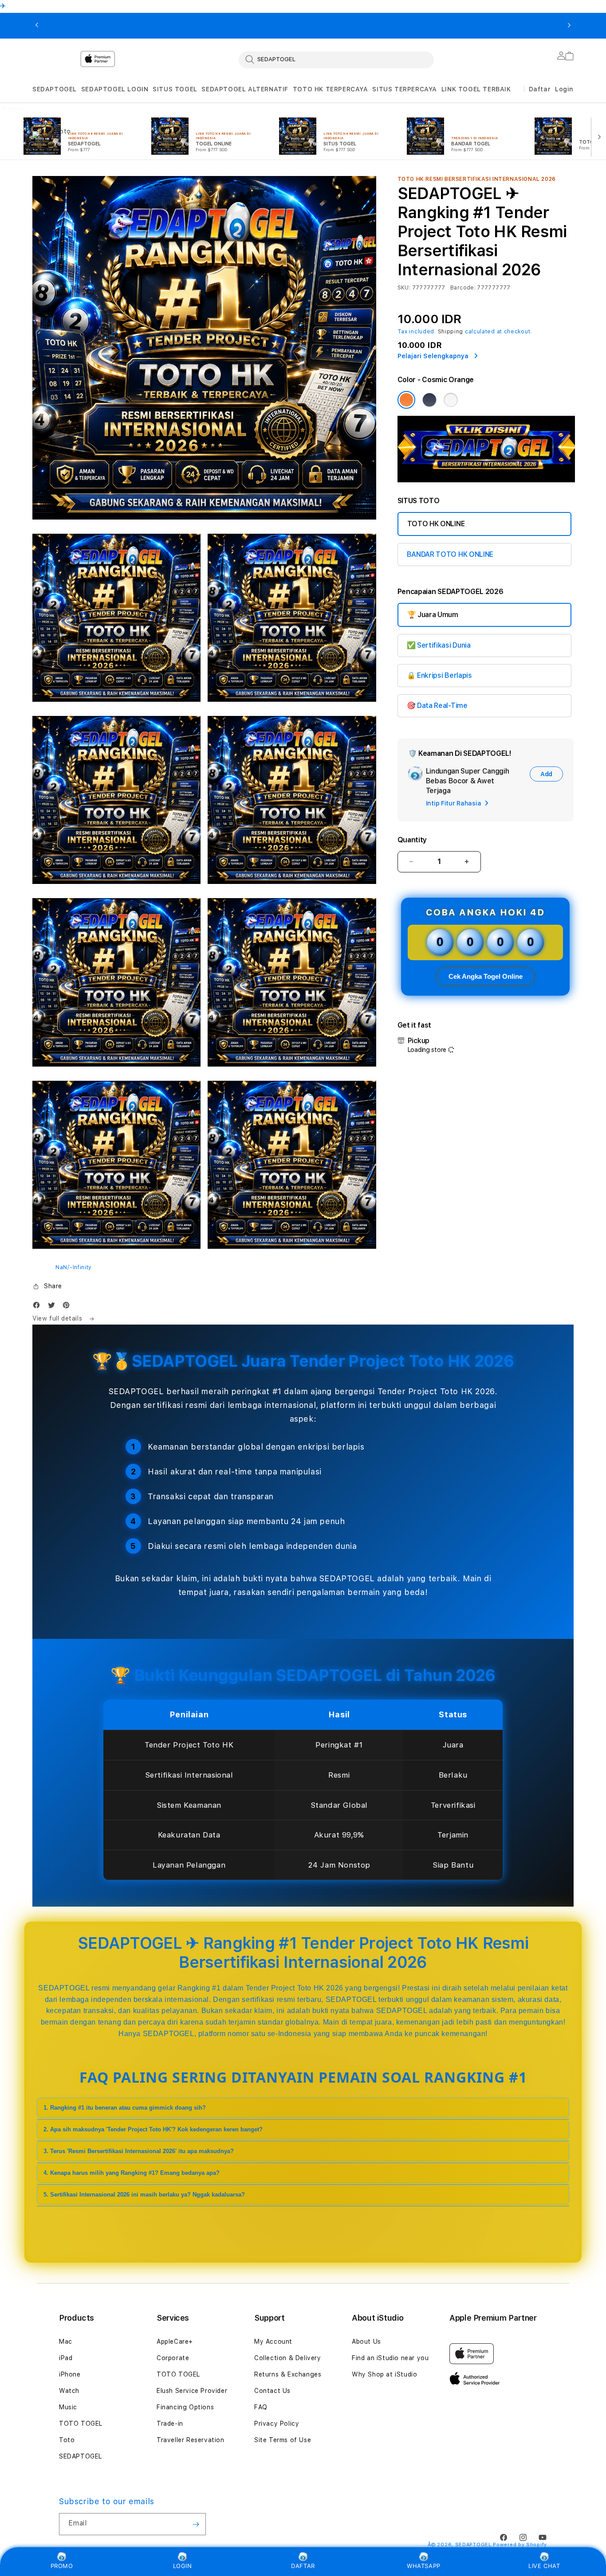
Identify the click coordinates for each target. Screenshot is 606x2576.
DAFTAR (303, 2566)
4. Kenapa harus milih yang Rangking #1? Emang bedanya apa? (132, 2173)
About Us (366, 2341)
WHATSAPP (424, 2566)
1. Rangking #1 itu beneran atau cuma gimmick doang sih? (125, 2108)
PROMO (62, 2566)
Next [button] (569, 26)
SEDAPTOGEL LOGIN (115, 89)
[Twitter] (54, 1307)
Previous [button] (37, 26)
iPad (66, 2358)
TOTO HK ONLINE (436, 524)
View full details (58, 1318)
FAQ (261, 2407)
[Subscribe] (196, 2524)
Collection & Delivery (288, 2358)
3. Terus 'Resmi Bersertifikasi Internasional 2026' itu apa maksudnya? (139, 2151)
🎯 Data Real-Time (437, 706)
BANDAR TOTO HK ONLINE (450, 554)
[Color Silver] (451, 400)
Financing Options (185, 2407)
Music (68, 2407)
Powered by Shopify (520, 2545)
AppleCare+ (175, 2341)
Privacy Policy (277, 2424)
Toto (67, 2440)
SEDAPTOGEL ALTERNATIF (245, 89)
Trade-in (170, 2424)
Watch (69, 2391)
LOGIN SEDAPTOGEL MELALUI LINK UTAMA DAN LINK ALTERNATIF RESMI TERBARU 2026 (267, 26)
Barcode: (463, 288)
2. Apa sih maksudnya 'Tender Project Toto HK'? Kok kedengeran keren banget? (153, 2129)
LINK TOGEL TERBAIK (476, 89)
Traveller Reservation (191, 2440)
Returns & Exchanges (288, 2374)
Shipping (451, 332)
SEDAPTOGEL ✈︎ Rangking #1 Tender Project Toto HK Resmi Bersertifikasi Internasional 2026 (110, 26)
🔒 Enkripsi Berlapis (439, 675)
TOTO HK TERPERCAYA (331, 89)
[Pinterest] (68, 1307)
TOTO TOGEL (81, 2424)
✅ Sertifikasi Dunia (439, 645)
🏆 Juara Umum (433, 615)
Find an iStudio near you (390, 2358)
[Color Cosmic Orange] (406, 400)
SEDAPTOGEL (55, 89)
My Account (273, 2341)
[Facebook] (39, 1307)
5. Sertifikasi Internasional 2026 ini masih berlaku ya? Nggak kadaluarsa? (144, 2195)
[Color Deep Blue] (429, 400)
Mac (66, 2341)
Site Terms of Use (283, 2440)
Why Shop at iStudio (384, 2374)
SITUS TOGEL (175, 89)
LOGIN (183, 2566)
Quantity (412, 840)
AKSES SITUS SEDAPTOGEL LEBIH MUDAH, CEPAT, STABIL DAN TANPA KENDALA (423, 26)
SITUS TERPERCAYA (405, 89)
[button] (55, 89)
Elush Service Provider (192, 2391)
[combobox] (336, 59)
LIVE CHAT (544, 2566)
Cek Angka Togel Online (486, 976)
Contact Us (272, 2391)
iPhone (70, 2374)
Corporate (173, 2358)
